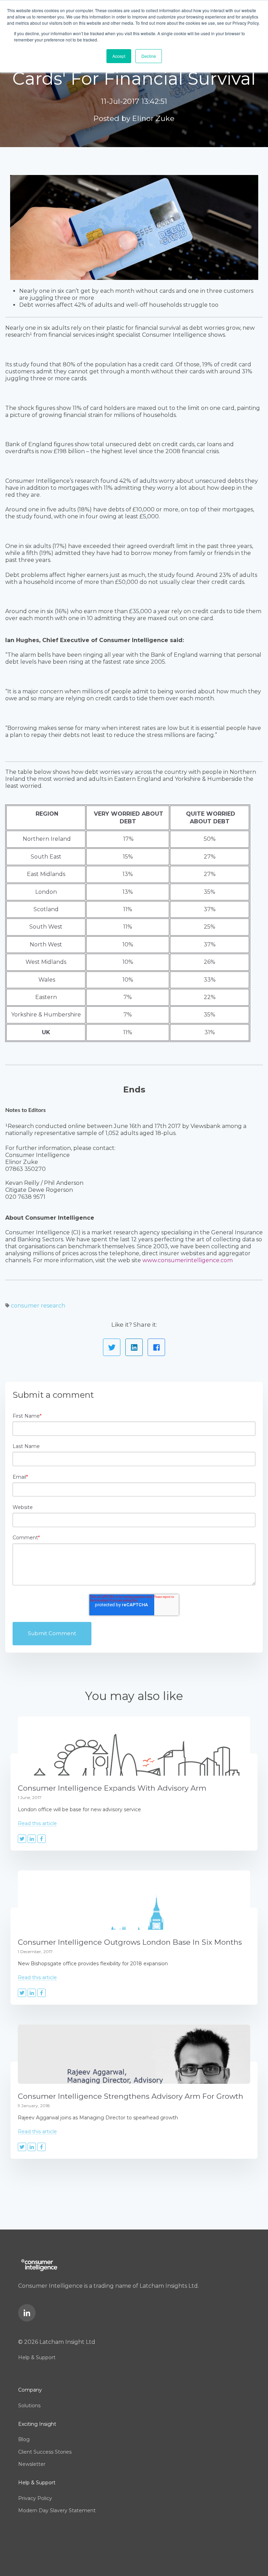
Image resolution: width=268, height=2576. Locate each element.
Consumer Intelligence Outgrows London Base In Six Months (130, 1942)
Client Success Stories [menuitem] (45, 2452)
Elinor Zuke (153, 118)
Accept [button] (119, 56)
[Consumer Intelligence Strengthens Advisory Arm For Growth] (134, 2054)
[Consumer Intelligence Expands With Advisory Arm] (134, 1746)
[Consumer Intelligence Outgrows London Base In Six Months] (134, 1900)
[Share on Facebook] (156, 1347)
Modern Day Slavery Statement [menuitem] (57, 2510)
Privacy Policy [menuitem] (35, 2498)
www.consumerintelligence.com (188, 1260)
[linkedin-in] (27, 2313)
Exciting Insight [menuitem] (37, 2424)
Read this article (37, 1823)
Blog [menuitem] (24, 2439)
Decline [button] (149, 56)
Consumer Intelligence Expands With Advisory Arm (112, 1788)
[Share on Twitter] (112, 1347)
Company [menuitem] (30, 2390)
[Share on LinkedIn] (134, 1347)
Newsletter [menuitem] (32, 2464)
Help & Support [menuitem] (37, 2357)
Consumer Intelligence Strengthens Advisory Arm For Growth (131, 2096)
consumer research (38, 1306)
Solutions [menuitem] (29, 2406)
